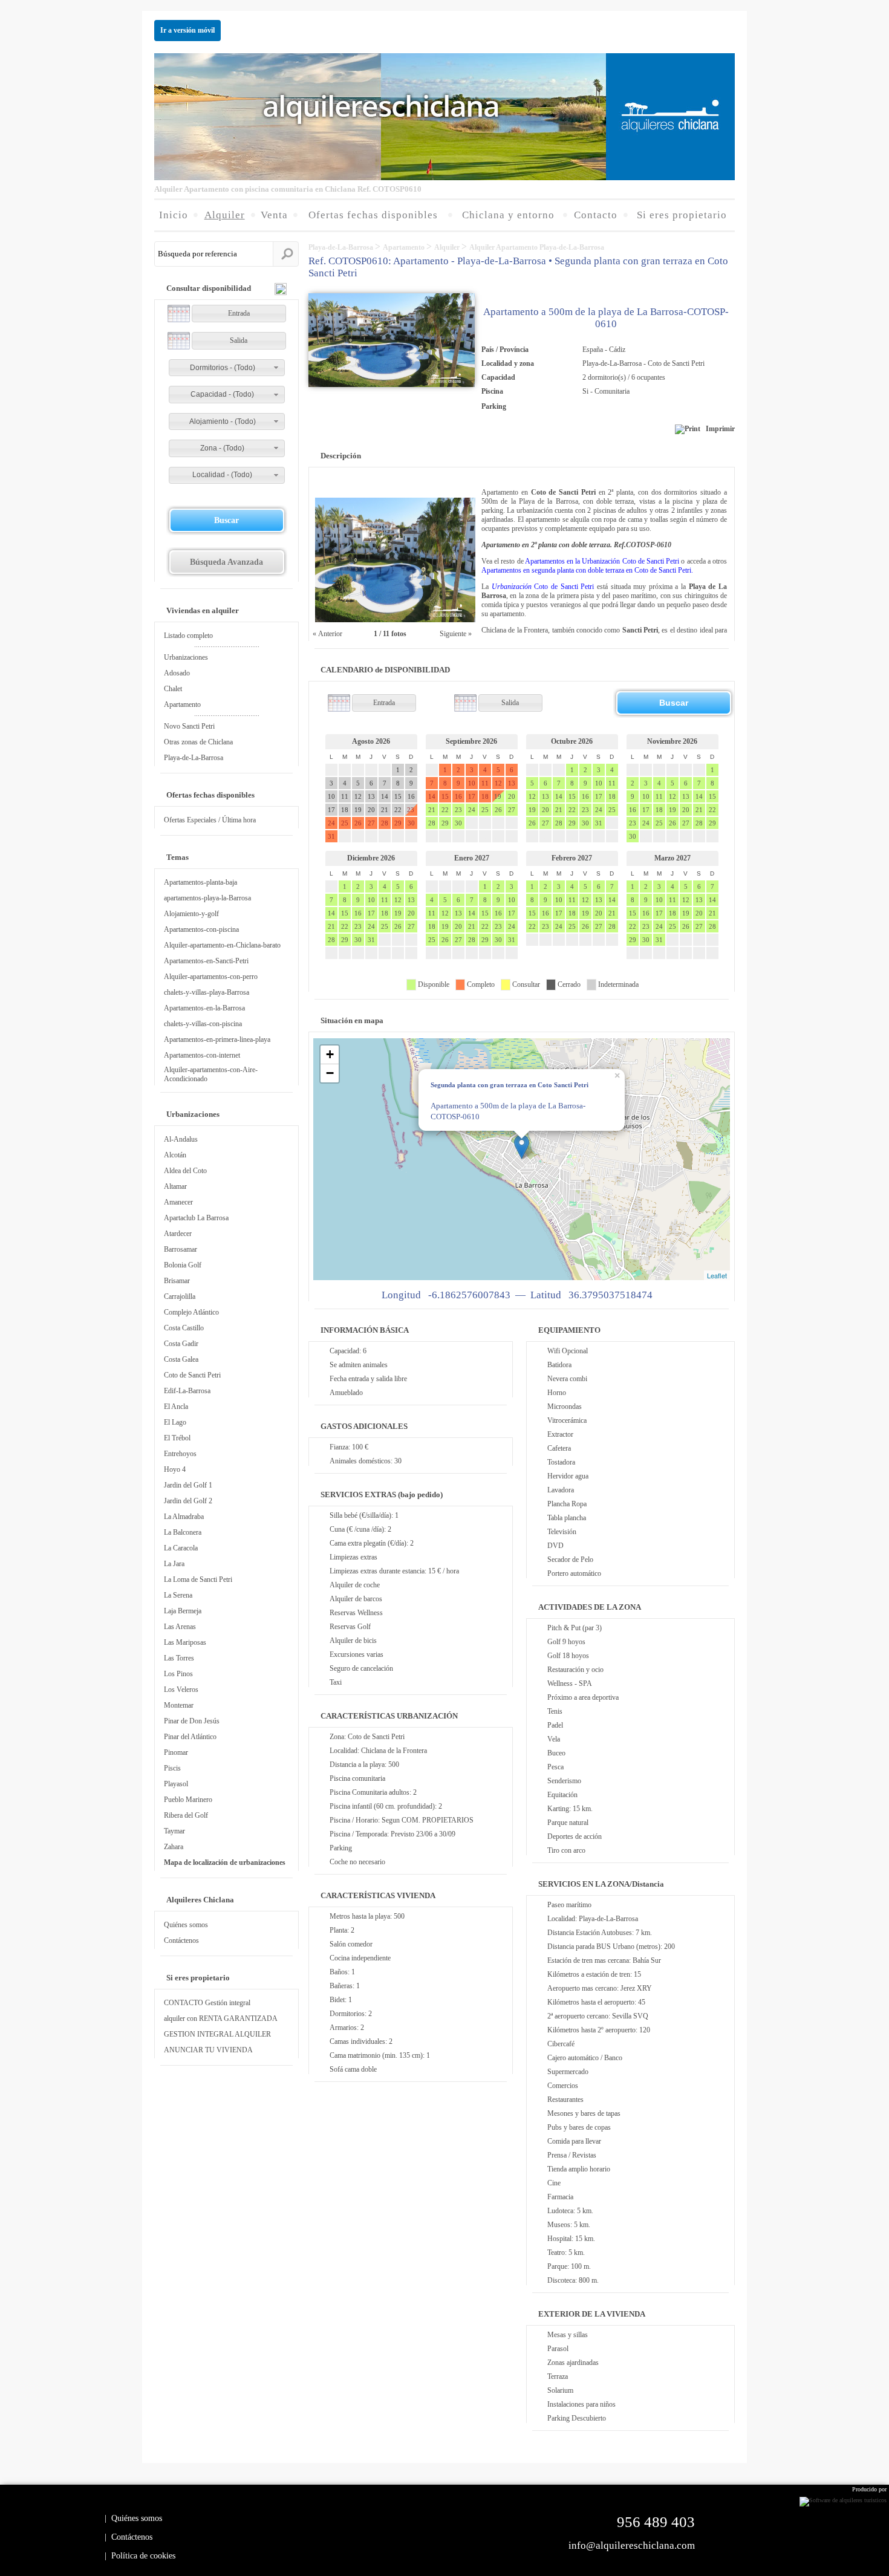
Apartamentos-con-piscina (201, 929)
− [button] (330, 1073)
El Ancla (176, 1407)
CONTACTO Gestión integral (207, 2003)
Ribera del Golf (186, 1815)
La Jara (174, 1564)
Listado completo (188, 636)
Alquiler (448, 247)
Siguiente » (457, 634)
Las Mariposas (185, 1642)
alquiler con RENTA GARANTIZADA (221, 2018)
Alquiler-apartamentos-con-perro (211, 977)
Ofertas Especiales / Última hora (210, 820)
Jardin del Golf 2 (188, 1501)
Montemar (179, 1705)
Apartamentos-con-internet (202, 1055)
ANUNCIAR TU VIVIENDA (208, 2050)
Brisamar (177, 1281)
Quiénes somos (186, 1925)
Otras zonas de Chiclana (198, 742)
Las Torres (179, 1658)
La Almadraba (184, 1517)
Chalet (173, 689)
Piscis (172, 1768)
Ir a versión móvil (187, 30)
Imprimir (718, 429)
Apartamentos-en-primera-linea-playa (217, 1039)
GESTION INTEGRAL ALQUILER (217, 2034)
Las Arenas (180, 1627)
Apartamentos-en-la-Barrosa (204, 1008)
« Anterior (327, 634)
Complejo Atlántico (191, 1312)
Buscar (226, 520)
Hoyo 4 (175, 1469)
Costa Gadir (181, 1344)
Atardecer (178, 1234)
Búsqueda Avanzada (226, 562)
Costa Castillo (184, 1328)
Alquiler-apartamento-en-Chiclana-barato (222, 945)
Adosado (177, 673)
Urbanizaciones (186, 657)
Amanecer (178, 1202)
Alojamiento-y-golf (191, 914)
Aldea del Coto (185, 1171)
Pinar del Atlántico (190, 1737)
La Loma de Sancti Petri (198, 1579)
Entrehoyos (180, 1454)
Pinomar (176, 1752)
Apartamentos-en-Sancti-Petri (206, 961)
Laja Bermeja (183, 1611)
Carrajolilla (180, 1296)
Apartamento (182, 704)
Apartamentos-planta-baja (200, 882)
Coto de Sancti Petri (192, 1375)
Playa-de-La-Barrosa (194, 758)
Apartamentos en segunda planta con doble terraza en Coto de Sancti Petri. (587, 570)
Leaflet (717, 1275)
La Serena (178, 1595)
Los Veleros (181, 1690)
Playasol (176, 1784)
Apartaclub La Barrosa (196, 1218)
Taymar (174, 1831)
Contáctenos (181, 1940)
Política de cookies (143, 2556)
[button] (227, 368)
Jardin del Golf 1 (188, 1485)
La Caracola (181, 1548)
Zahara (174, 1847)
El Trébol (177, 1438)
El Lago (175, 1422)
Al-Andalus (181, 1139)
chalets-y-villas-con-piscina (203, 1024)
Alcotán (175, 1155)
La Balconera (183, 1532)
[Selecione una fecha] (179, 314)
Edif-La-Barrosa (187, 1391)
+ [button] (330, 1054)
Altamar (175, 1186)
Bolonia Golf (183, 1265)
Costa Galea (181, 1359)
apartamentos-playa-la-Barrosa (207, 898)
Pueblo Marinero (188, 1800)
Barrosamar (181, 1249)
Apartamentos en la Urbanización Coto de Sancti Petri (602, 561)
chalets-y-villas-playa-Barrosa (207, 992)
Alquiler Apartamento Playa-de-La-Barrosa (537, 247)
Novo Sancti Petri (189, 726)
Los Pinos (178, 1674)
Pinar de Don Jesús (192, 1721)
